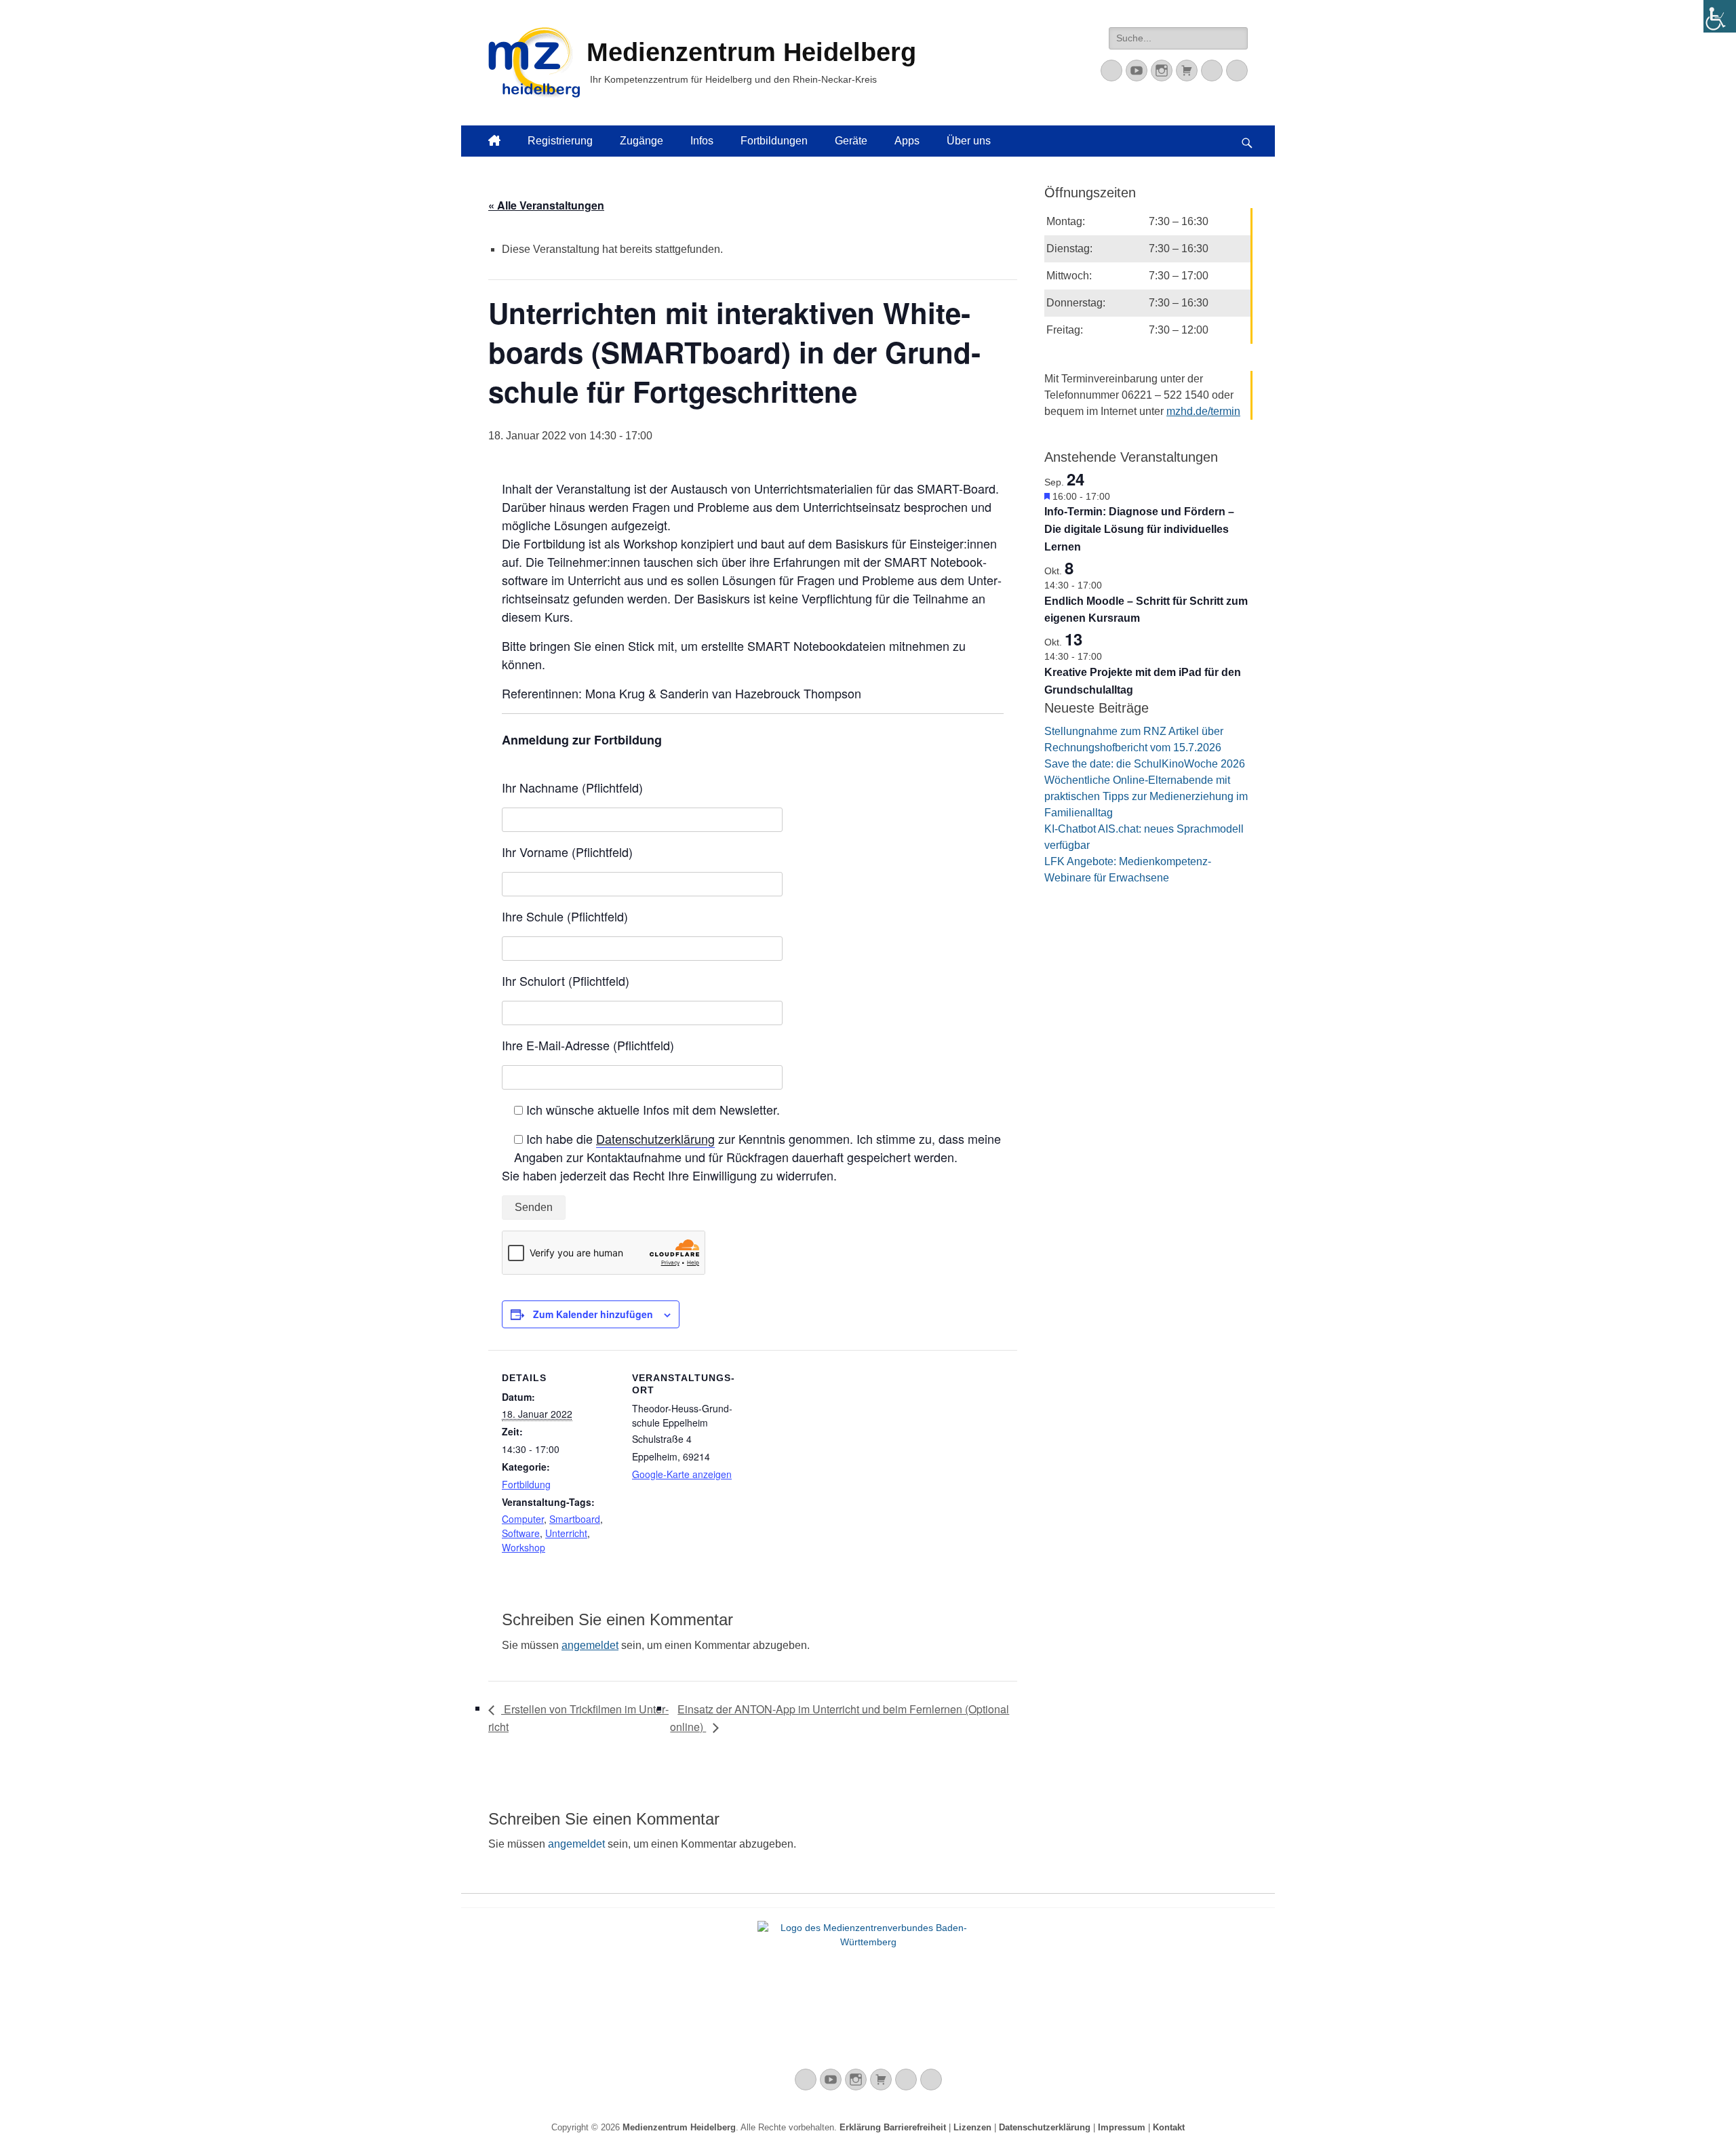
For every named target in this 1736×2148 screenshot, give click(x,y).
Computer (523, 1519)
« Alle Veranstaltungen (546, 205)
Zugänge (642, 141)
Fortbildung (526, 1484)
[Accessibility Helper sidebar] (1720, 16)
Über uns (969, 141)
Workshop (524, 1547)
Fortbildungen (774, 141)
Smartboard (575, 1519)
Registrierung (560, 141)
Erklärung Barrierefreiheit (893, 2127)
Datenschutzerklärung (655, 1138)
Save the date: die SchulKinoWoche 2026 (1145, 764)
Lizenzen (972, 2127)
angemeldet (590, 1645)
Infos (702, 141)
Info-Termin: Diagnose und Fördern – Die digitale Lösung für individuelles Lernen (1139, 529)
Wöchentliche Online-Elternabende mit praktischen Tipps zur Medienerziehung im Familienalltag (1146, 796)
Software (521, 1533)
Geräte (851, 141)
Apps (907, 141)
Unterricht (566, 1533)
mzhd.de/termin (1203, 411)
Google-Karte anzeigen (682, 1474)
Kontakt (1169, 2127)
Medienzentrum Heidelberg (679, 2127)
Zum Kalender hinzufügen (593, 1314)
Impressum (1122, 2127)
